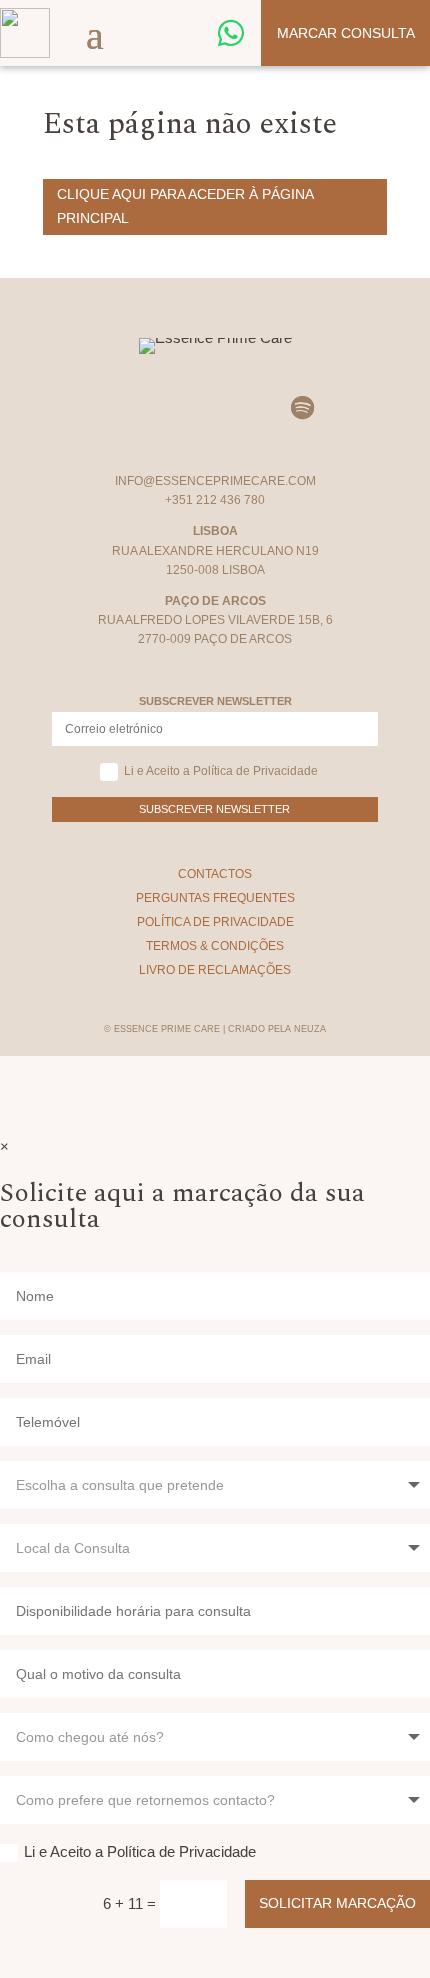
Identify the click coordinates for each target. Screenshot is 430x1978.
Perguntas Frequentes (215, 898)
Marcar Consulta (346, 33)
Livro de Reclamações (215, 970)
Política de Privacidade (215, 922)
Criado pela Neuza (277, 1029)
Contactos (215, 874)
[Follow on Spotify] (302, 408)
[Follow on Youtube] (244, 408)
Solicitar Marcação (337, 1903)
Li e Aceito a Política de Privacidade (221, 771)
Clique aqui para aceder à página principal (185, 206)
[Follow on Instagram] (128, 408)
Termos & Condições (215, 946)
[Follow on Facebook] (186, 408)
